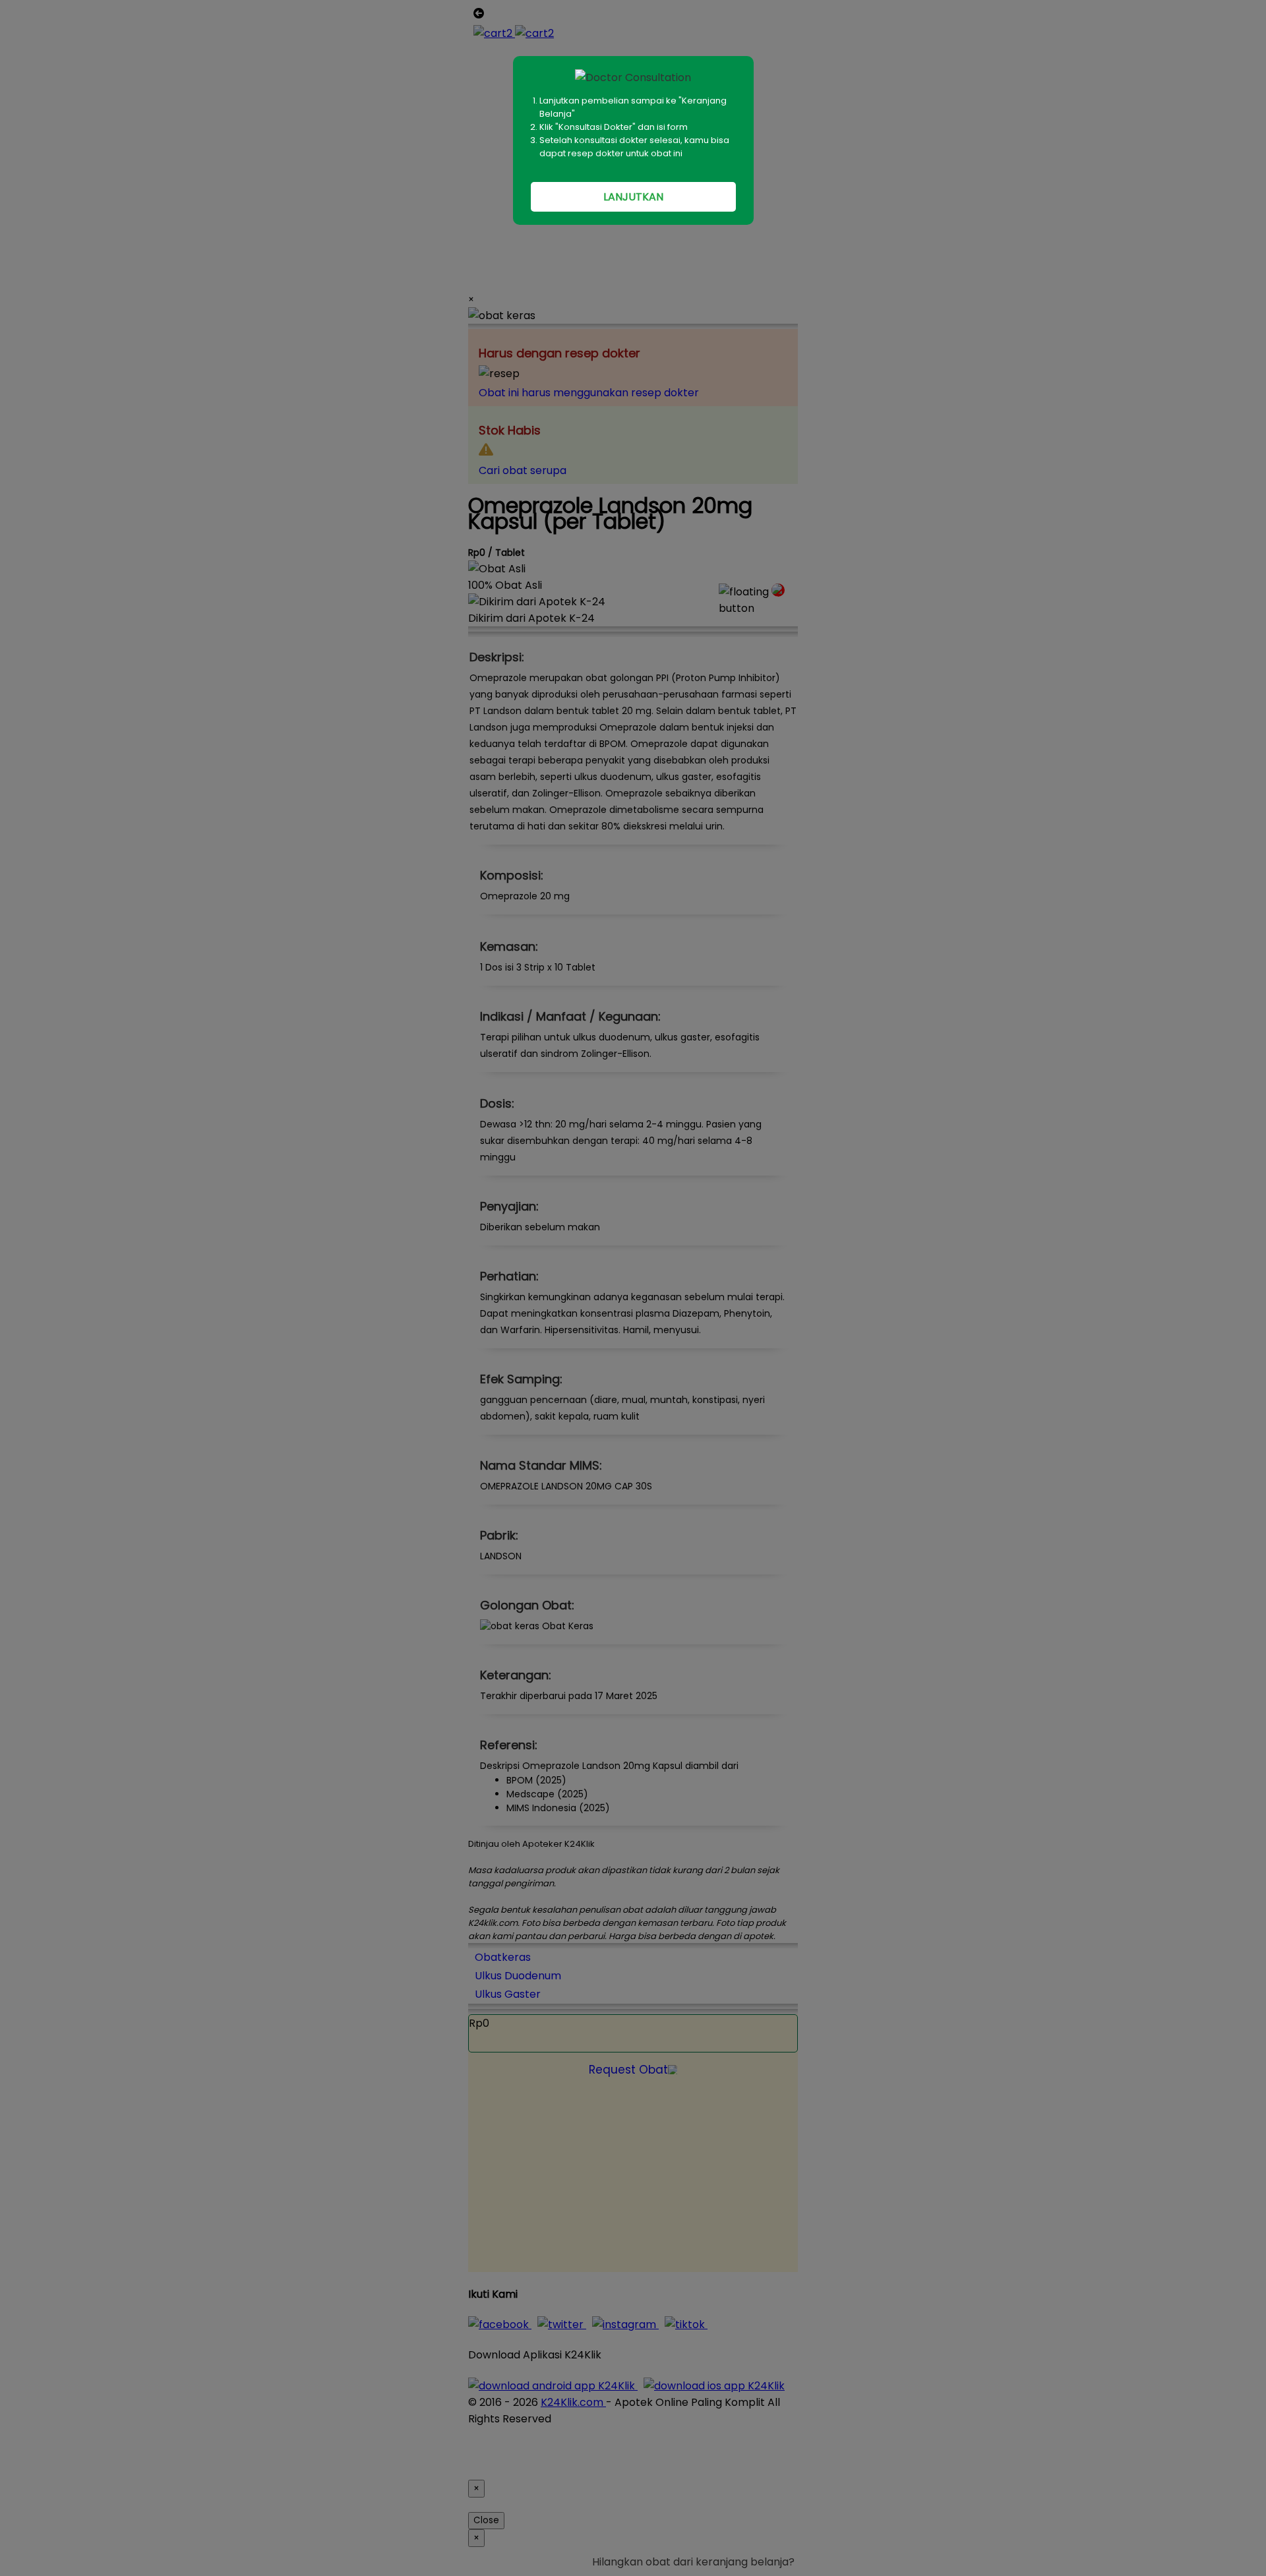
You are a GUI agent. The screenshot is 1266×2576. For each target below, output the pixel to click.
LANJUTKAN (633, 197)
